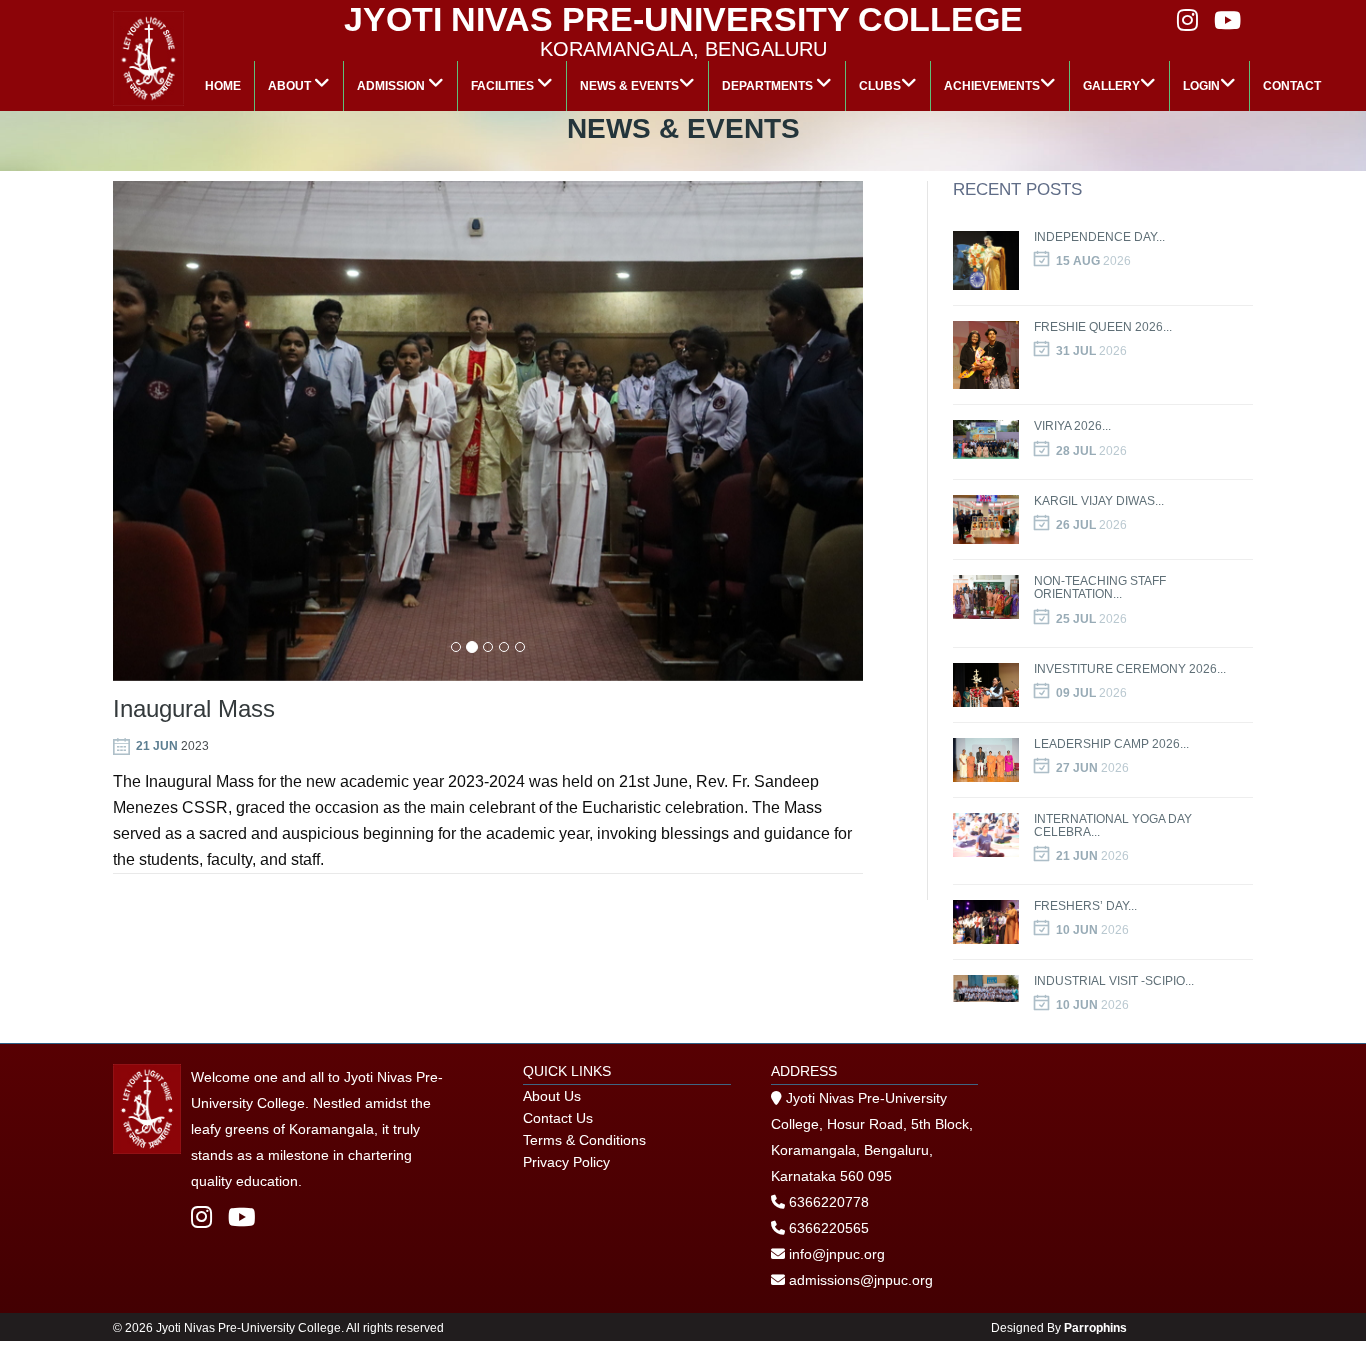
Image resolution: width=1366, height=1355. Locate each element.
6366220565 (829, 1228)
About (291, 86)
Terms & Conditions (584, 1140)
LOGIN (1201, 86)
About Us (552, 1096)
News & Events (629, 86)
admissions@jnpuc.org (859, 1280)
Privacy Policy (566, 1162)
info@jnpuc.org (835, 1254)
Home (223, 86)
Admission (392, 86)
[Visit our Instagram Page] (1187, 21)
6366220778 (829, 1202)
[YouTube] (242, 1217)
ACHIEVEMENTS (992, 86)
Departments (769, 86)
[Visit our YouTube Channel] (1227, 21)
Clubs (880, 86)
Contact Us (558, 1118)
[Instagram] (204, 1217)
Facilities (504, 86)
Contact (1292, 86)
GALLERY (1111, 86)
